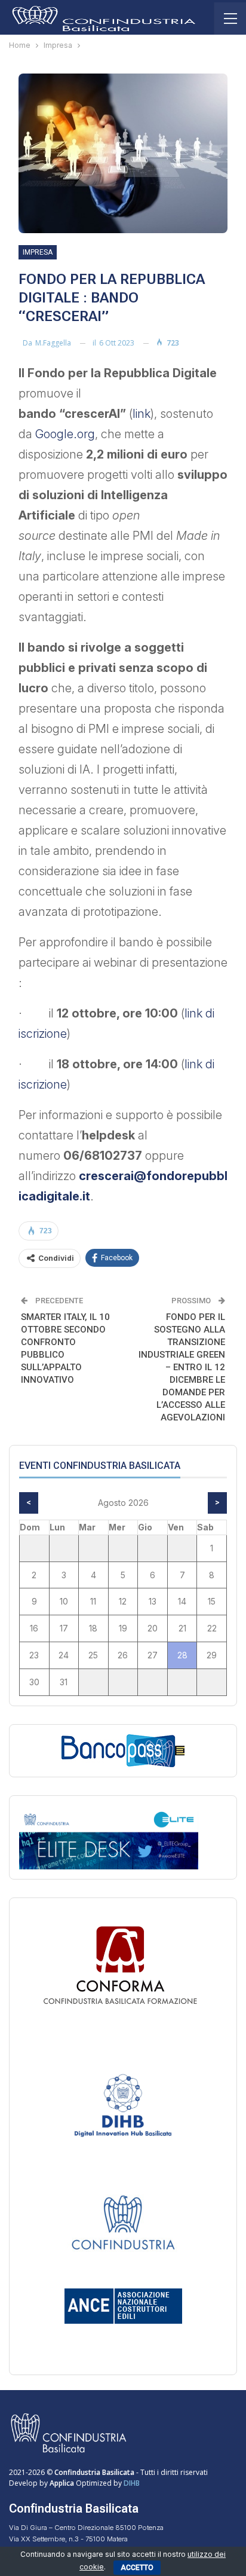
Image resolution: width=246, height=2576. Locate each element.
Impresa (38, 252)
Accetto (137, 2568)
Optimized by (87, 2483)
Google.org (64, 434)
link (142, 414)
